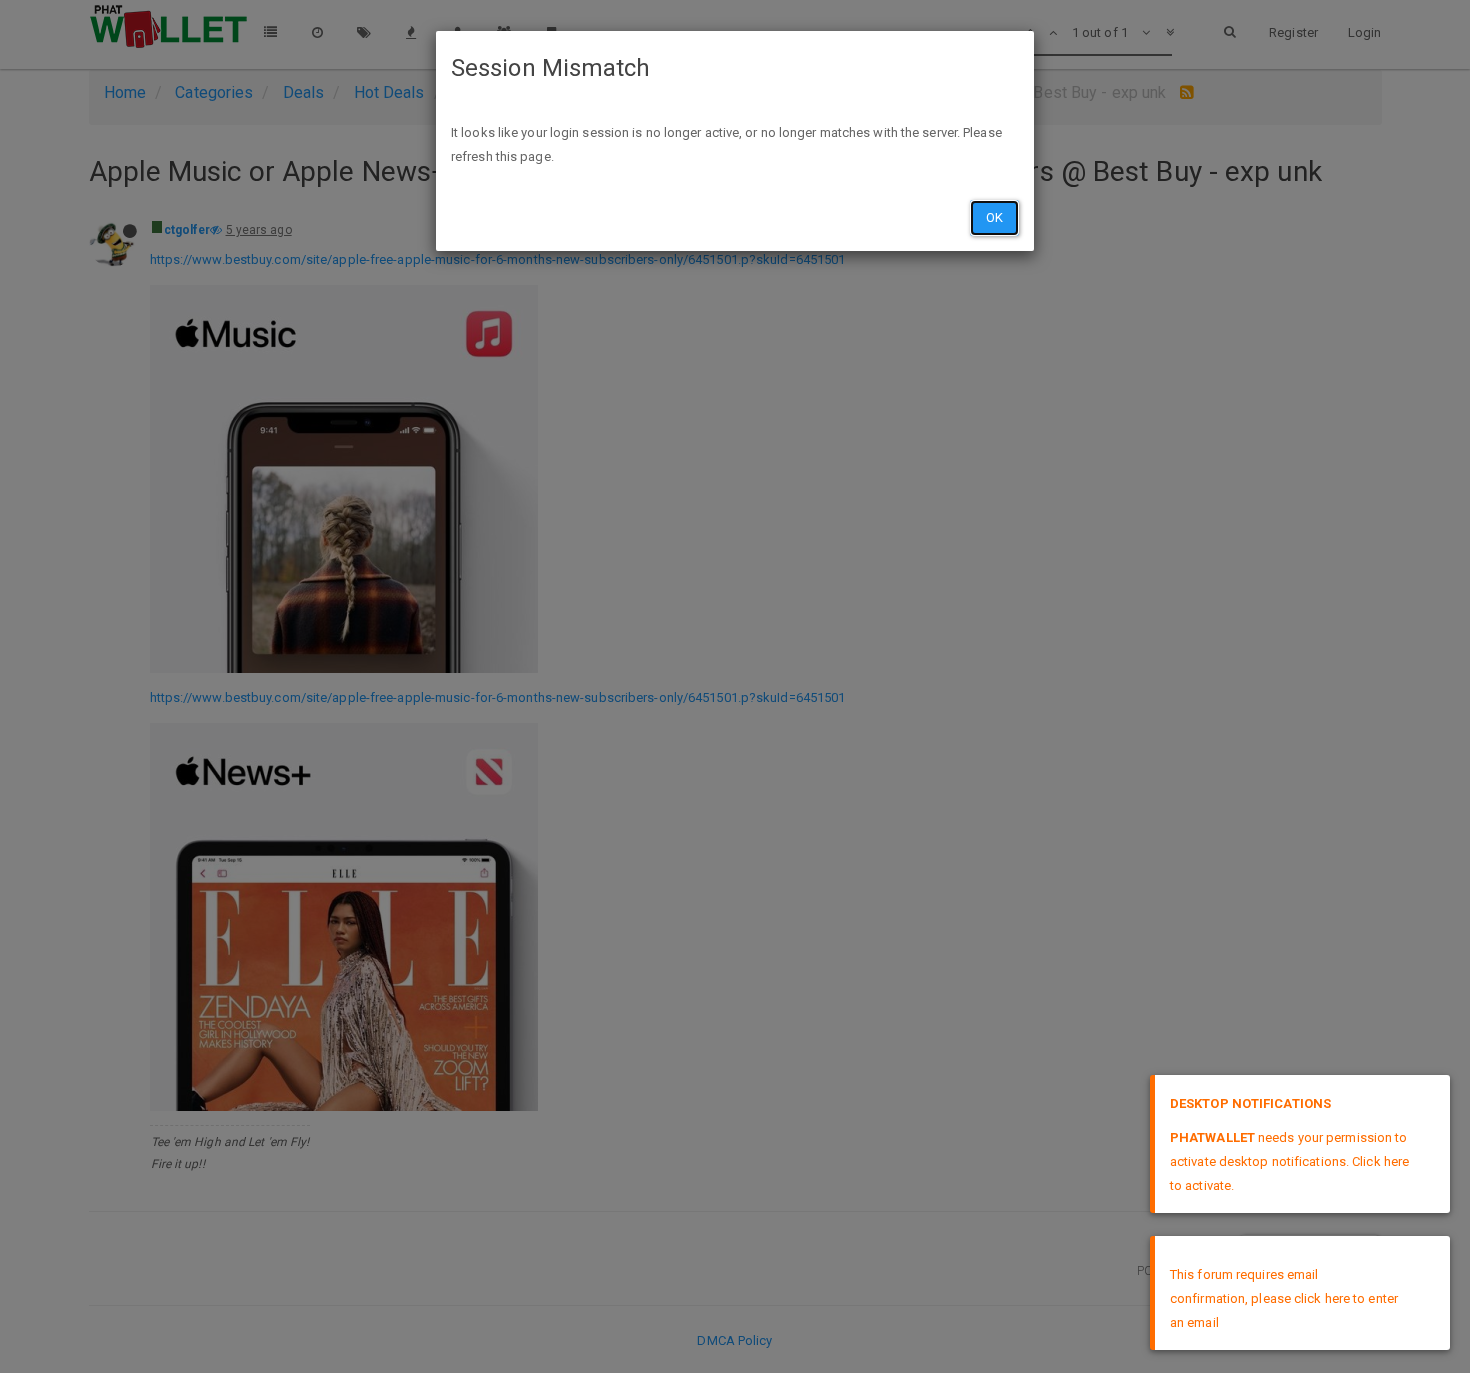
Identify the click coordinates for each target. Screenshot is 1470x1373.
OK (994, 217)
